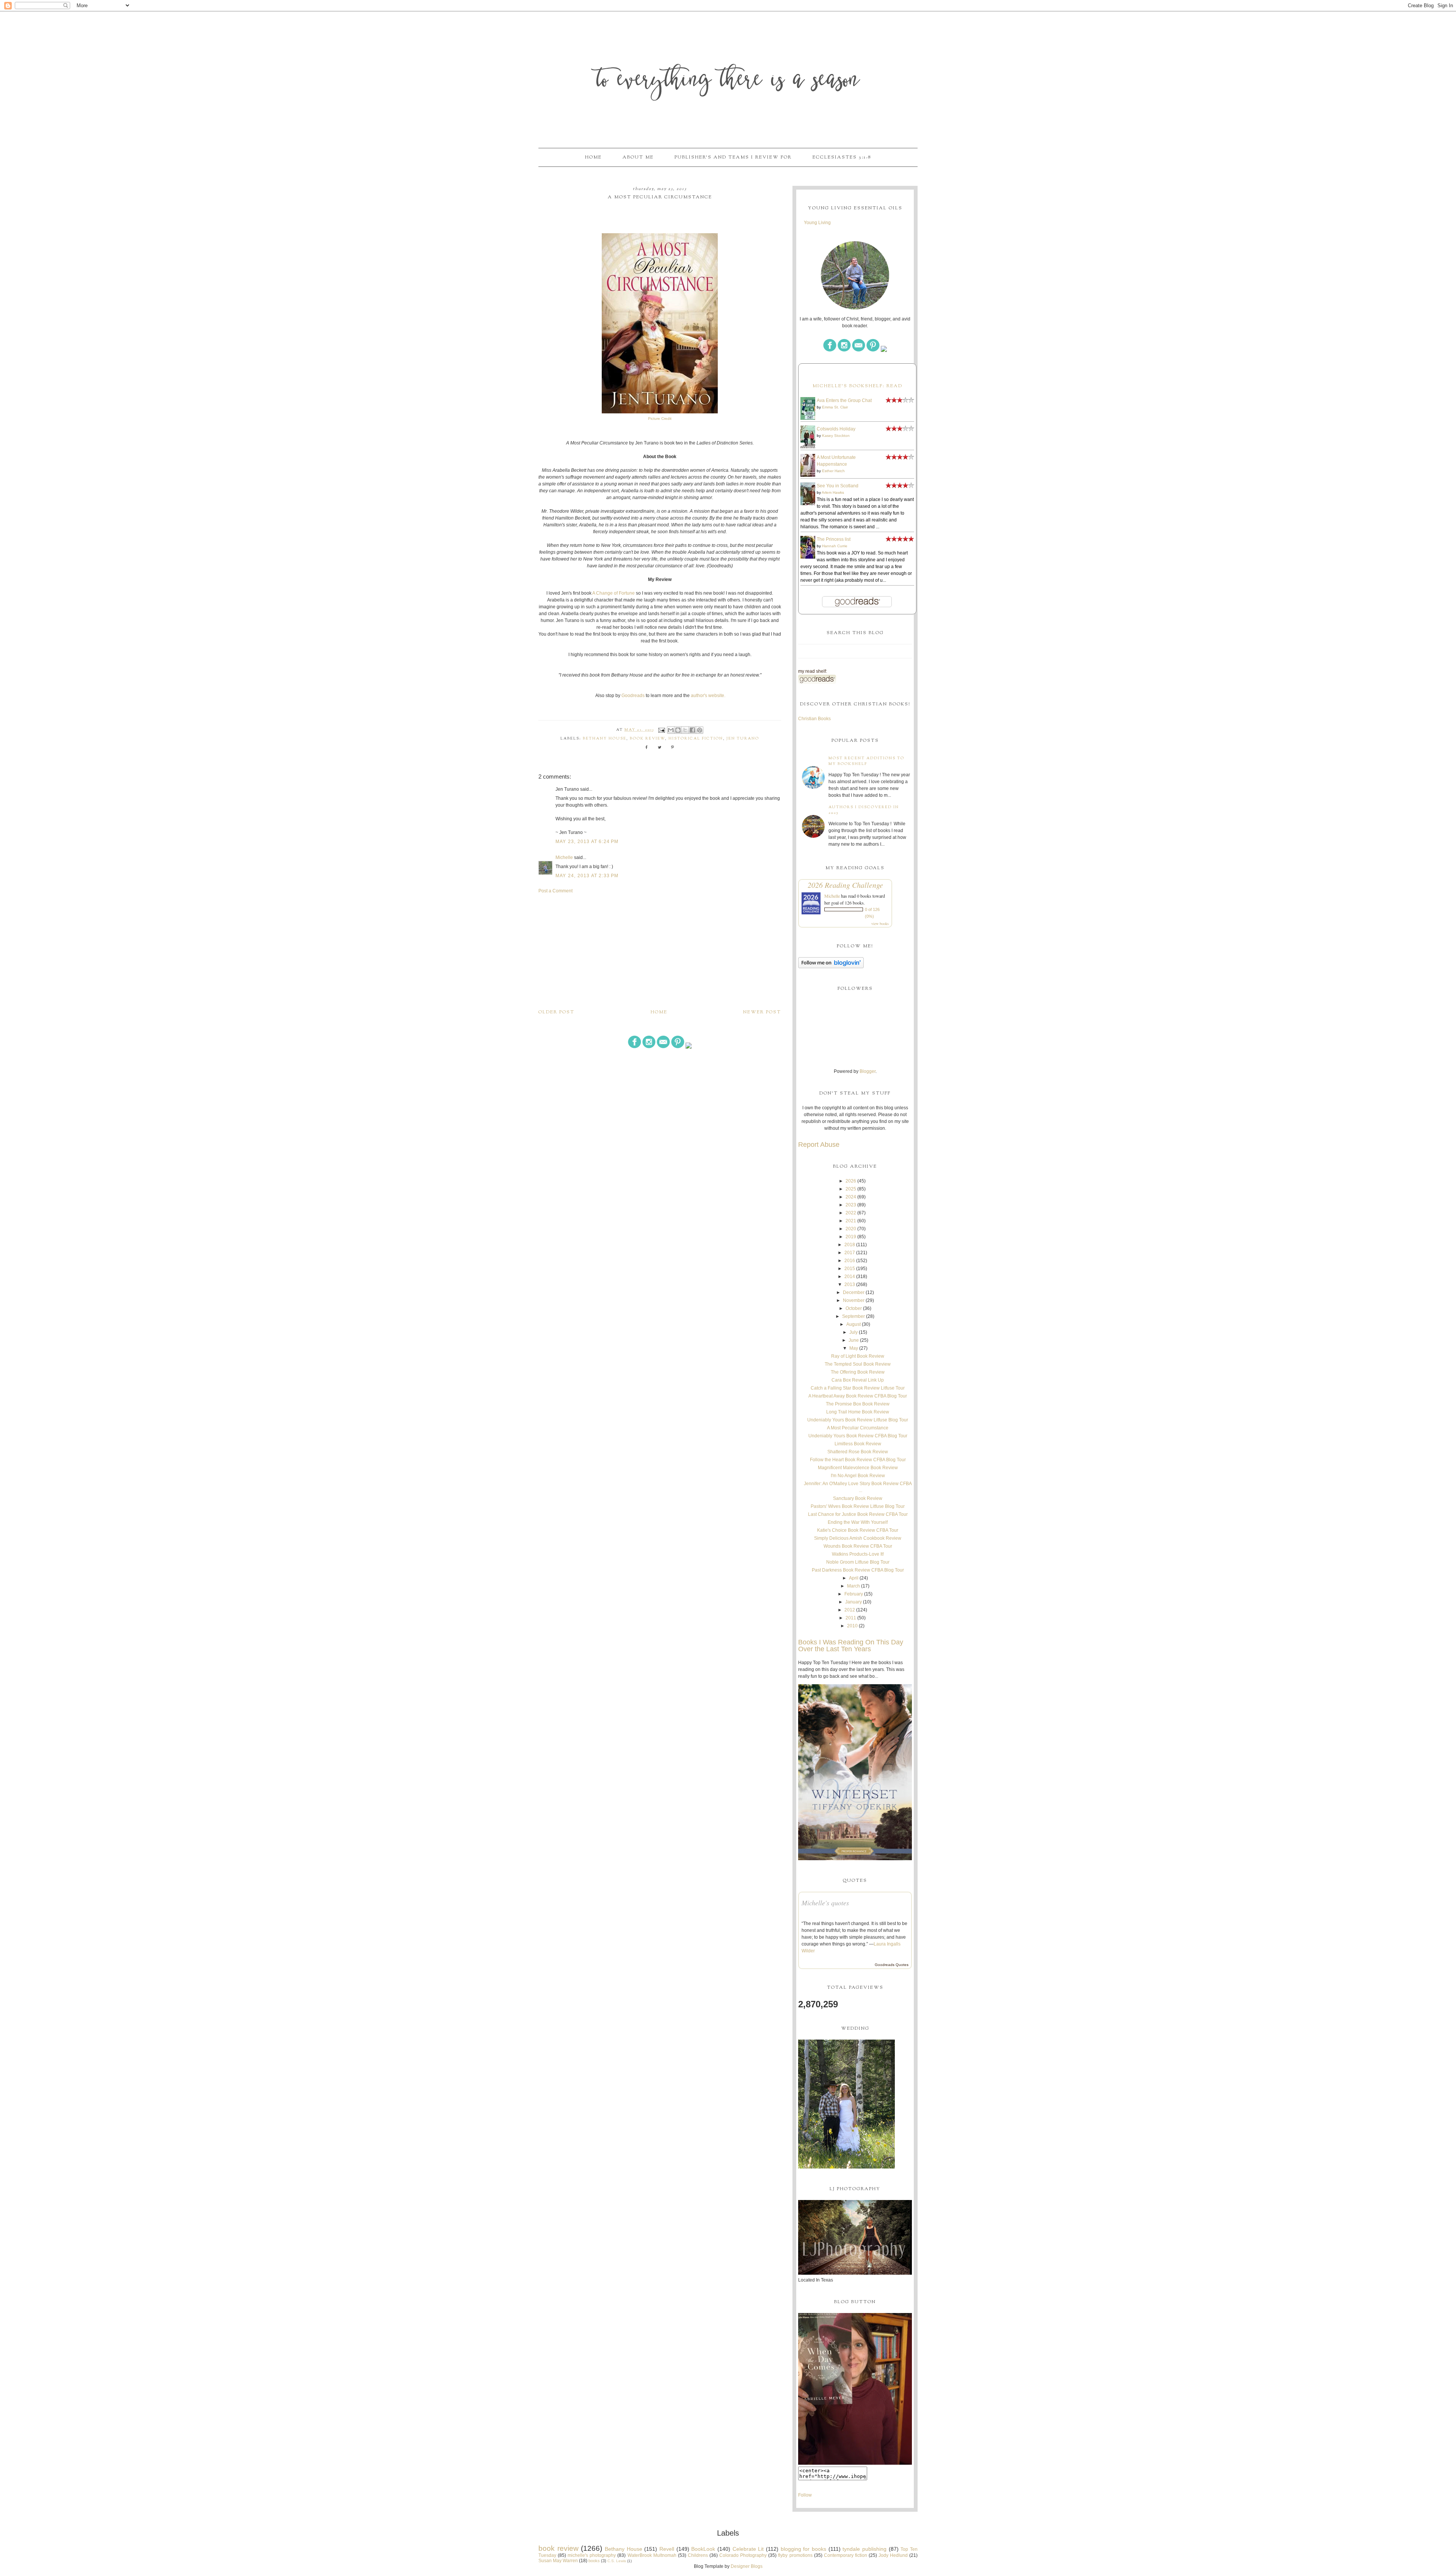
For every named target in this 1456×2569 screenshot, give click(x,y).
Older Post (556, 1012)
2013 (850, 1284)
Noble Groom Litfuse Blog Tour (858, 1562)
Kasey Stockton (836, 436)
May (854, 1348)
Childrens (698, 2555)
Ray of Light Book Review (858, 1356)
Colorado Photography (743, 2555)
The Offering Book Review (858, 1372)
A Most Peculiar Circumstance (858, 1428)
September (854, 1316)
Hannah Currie (835, 546)
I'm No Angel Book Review (858, 1476)
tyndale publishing (864, 2549)
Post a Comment (555, 891)
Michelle (564, 857)
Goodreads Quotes (892, 1965)
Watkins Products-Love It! (858, 1554)
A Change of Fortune (613, 593)
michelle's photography (592, 2555)
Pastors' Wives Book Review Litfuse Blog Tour (858, 1506)
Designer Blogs (747, 2566)
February (854, 1594)
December (854, 1292)
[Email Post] (661, 730)
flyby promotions (795, 2555)
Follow (805, 2495)
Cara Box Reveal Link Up (858, 1380)
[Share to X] (685, 730)
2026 (851, 1181)
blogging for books (803, 2549)
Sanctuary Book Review (858, 1498)
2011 (851, 1618)
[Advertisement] (660, 951)
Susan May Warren (558, 2561)
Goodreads (633, 696)
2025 (851, 1189)
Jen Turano (743, 739)
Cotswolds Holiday (836, 429)
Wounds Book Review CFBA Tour (858, 1546)
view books (880, 923)
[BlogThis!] (678, 730)
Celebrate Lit (748, 2549)
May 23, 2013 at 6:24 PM (587, 842)
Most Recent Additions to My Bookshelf (866, 761)
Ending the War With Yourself (858, 1522)
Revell (667, 2549)
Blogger (868, 1071)
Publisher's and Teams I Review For (733, 157)
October (854, 1308)
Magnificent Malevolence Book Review (858, 1468)
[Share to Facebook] (692, 730)
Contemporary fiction (846, 2555)
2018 (850, 1245)
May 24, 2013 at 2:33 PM (587, 876)
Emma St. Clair (835, 407)
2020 (851, 1229)
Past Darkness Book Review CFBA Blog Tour (858, 1570)
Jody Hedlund (893, 2555)
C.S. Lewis (617, 2561)
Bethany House (605, 739)
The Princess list (834, 539)
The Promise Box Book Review (858, 1404)
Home (593, 157)
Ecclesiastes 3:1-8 (842, 157)
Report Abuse (819, 1145)
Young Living (817, 223)
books (594, 2561)
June (854, 1340)
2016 (850, 1261)
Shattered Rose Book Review (858, 1452)
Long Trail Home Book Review (858, 1412)
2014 (850, 1277)
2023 (851, 1205)
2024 (851, 1197)
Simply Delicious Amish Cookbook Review (858, 1538)
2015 (850, 1269)
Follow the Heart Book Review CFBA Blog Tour (858, 1460)
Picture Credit (660, 418)
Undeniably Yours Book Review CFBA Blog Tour (858, 1436)
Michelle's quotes (825, 1903)
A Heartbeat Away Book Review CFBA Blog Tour (858, 1396)
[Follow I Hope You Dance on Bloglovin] (831, 967)
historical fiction (696, 739)
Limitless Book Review (858, 1444)
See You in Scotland (838, 486)
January (854, 1602)
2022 (851, 1213)
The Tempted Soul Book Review (858, 1364)
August (854, 1324)
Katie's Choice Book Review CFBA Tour (858, 1530)
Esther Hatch (833, 471)
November (854, 1300)
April (854, 1578)
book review (647, 739)
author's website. (708, 696)
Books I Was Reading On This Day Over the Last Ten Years (851, 1646)
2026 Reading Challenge (845, 885)
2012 (850, 1610)
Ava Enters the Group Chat (844, 400)
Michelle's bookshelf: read (857, 386)
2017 (850, 1253)
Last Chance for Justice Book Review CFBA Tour (858, 1514)
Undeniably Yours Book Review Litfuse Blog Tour (858, 1420)
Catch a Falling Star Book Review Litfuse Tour (858, 1388)
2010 (852, 1626)
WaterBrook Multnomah (652, 2555)
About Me (638, 157)
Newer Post (762, 1012)
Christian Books (814, 719)
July (854, 1332)
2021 (851, 1221)
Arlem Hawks (833, 492)
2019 (851, 1237)
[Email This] (671, 730)
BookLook (703, 2549)
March (854, 1586)
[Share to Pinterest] (700, 730)
